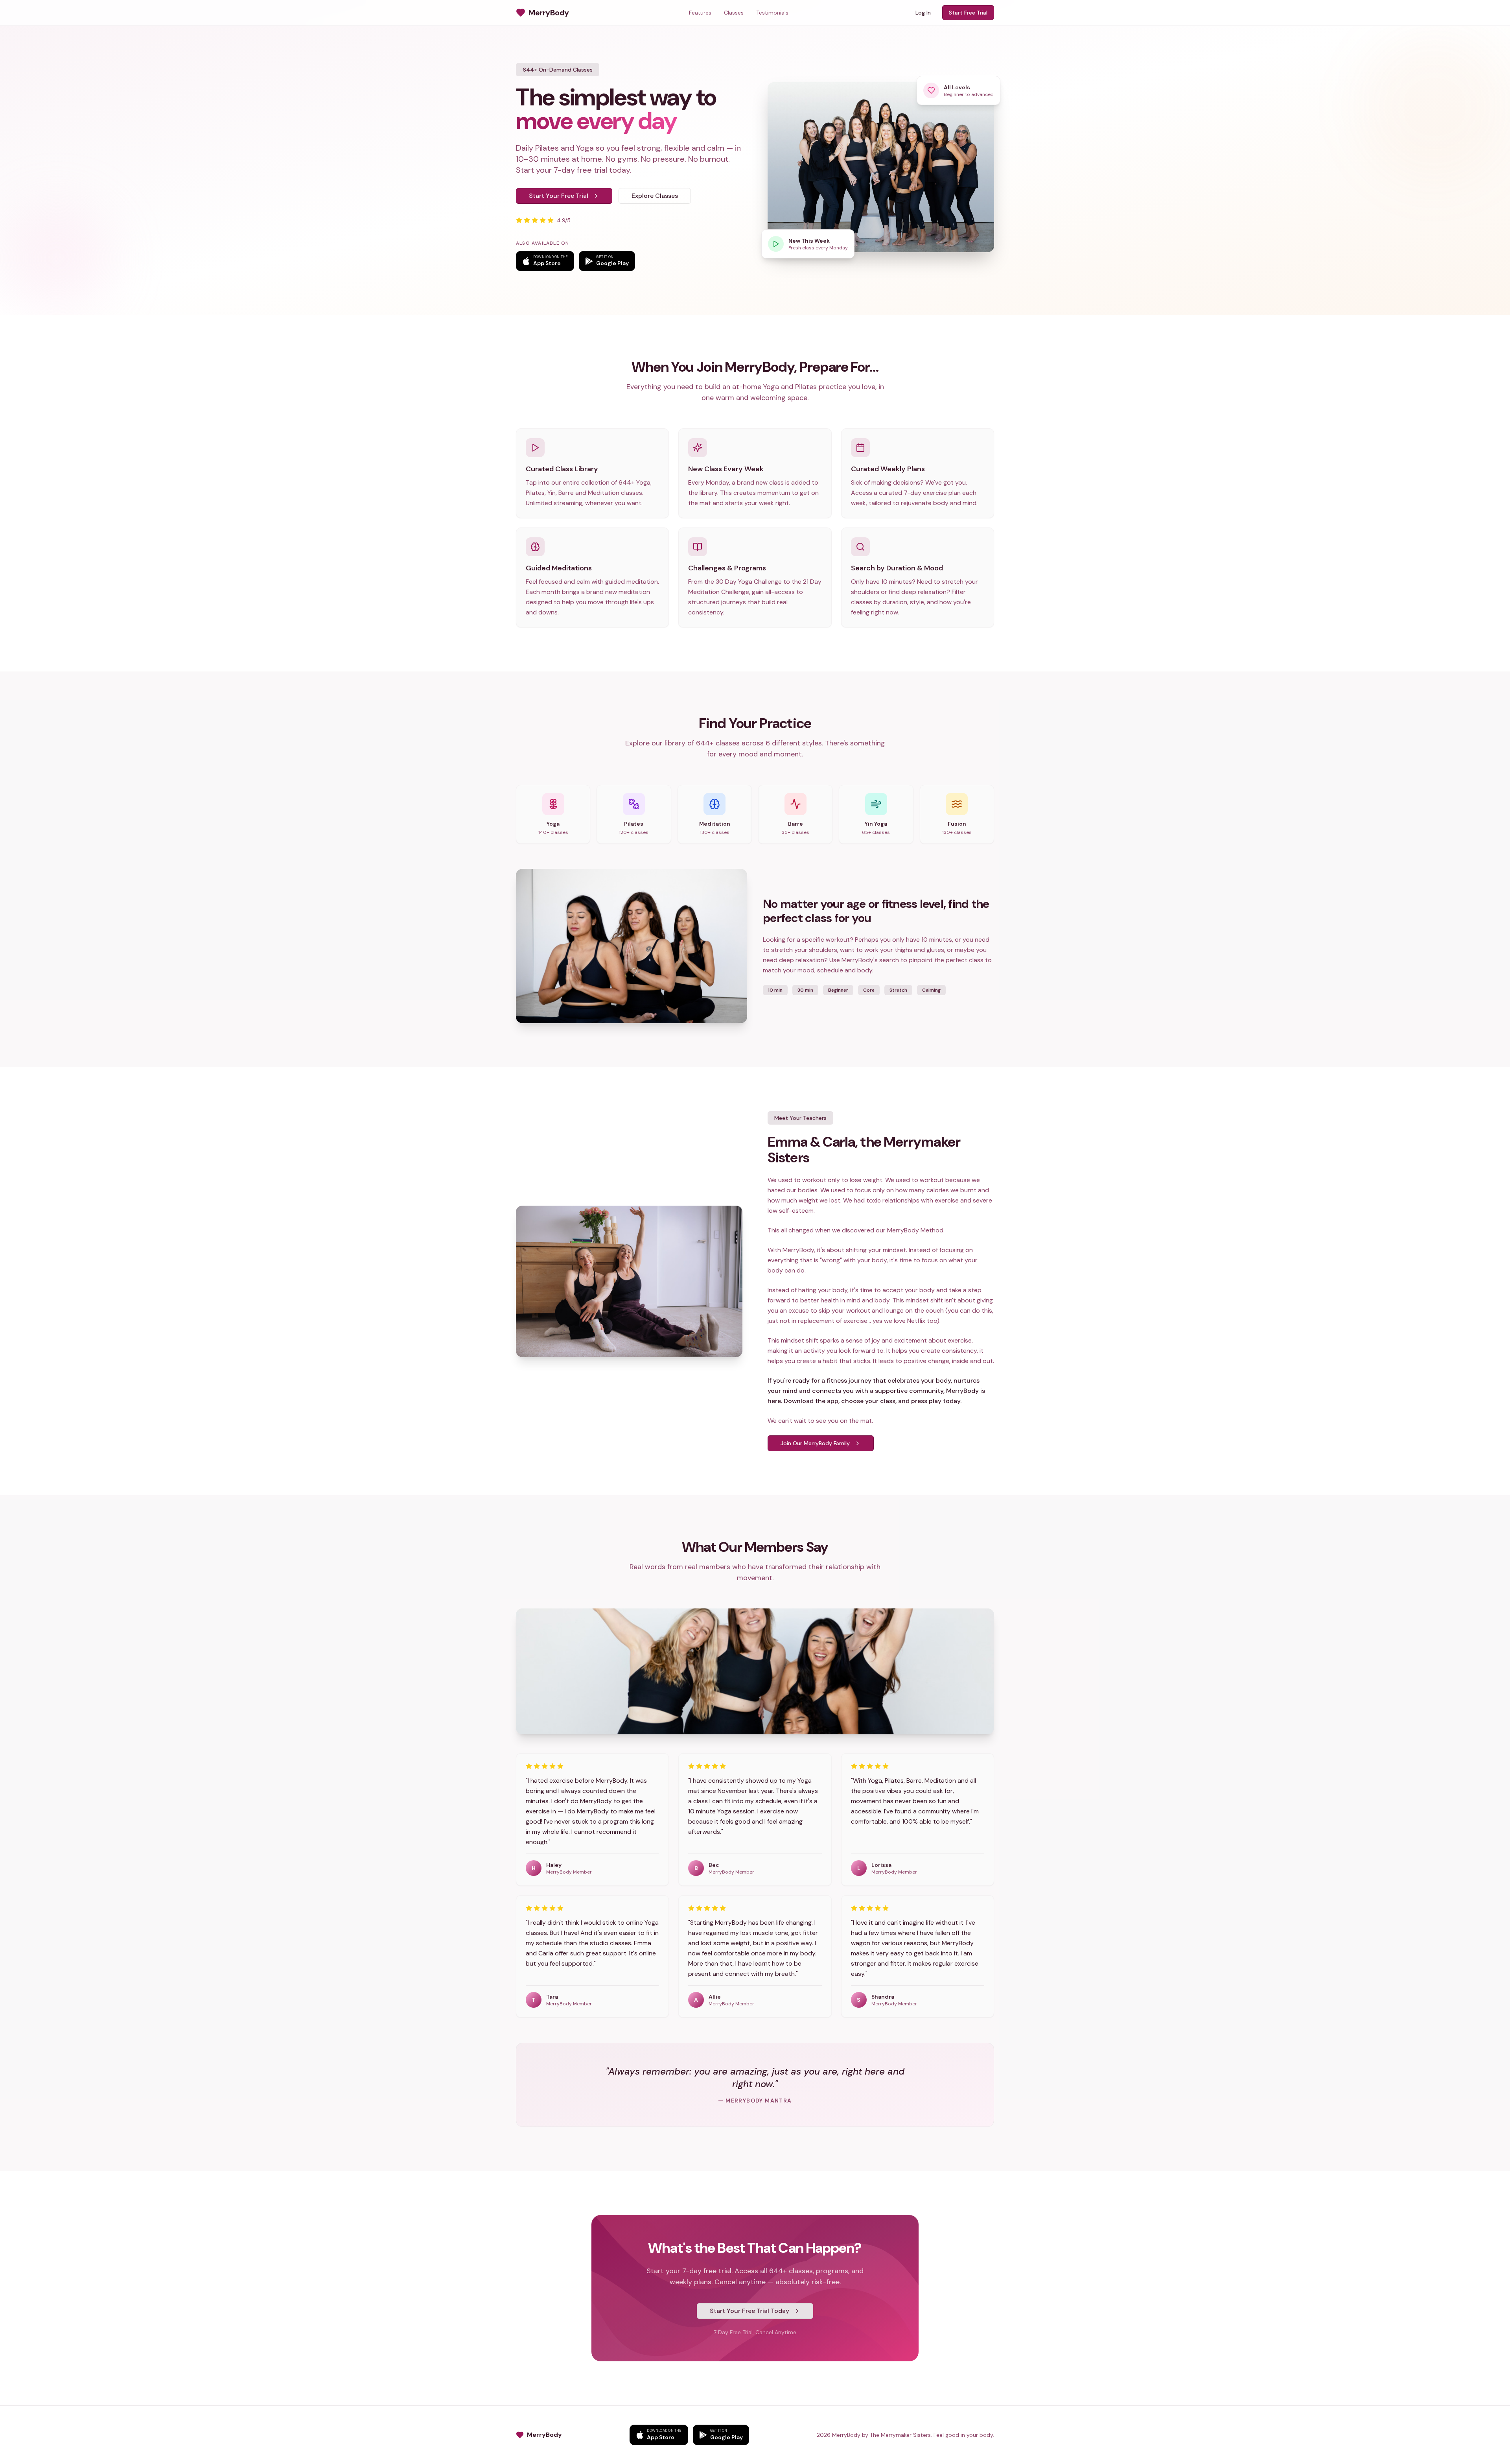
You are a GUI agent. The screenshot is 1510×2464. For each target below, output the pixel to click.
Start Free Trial (968, 13)
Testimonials (772, 13)
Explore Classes (655, 196)
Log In (923, 13)
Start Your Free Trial (559, 196)
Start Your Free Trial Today (749, 2311)
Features (700, 13)
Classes (734, 13)
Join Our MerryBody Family (815, 1443)
